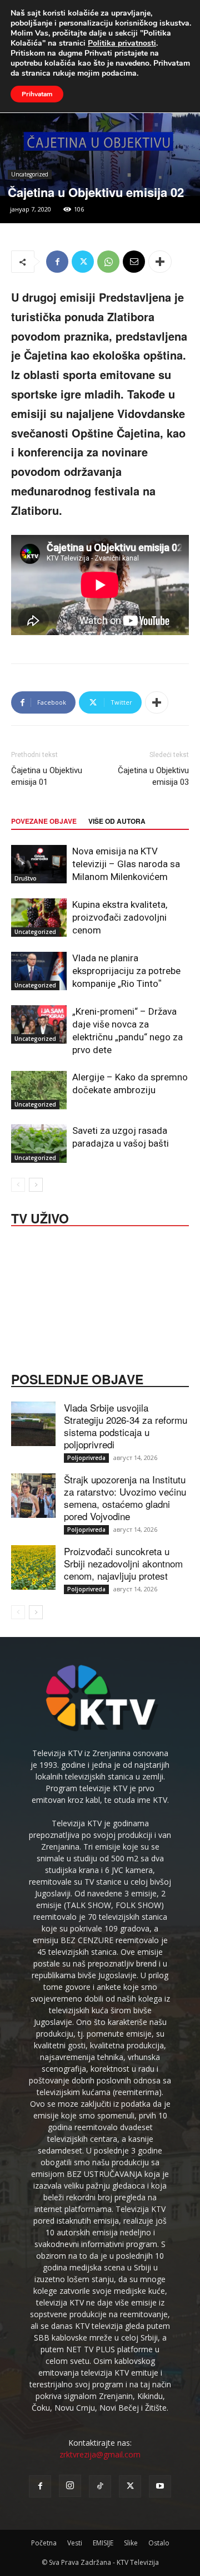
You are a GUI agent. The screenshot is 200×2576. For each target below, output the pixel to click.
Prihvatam (37, 94)
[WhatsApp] (108, 262)
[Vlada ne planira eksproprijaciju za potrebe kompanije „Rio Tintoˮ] (39, 971)
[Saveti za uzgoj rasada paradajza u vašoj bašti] (39, 1144)
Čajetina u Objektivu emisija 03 (153, 776)
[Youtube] (160, 2486)
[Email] (134, 262)
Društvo (26, 878)
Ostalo (159, 2543)
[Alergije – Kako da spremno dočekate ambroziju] (39, 1090)
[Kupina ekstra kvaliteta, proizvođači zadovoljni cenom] (39, 918)
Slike (131, 2543)
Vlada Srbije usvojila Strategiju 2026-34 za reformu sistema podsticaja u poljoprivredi (126, 1426)
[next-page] (36, 1185)
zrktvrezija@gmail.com (100, 2454)
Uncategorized (30, 174)
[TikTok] (100, 2486)
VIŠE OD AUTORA (117, 821)
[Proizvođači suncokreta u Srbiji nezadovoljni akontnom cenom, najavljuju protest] (33, 1567)
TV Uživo (40, 1217)
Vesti (75, 2543)
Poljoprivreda (86, 1458)
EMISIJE (103, 2543)
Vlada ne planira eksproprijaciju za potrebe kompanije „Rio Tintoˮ (126, 971)
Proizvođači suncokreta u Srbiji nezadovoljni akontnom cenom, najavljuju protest (123, 1563)
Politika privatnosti (122, 43)
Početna (44, 2543)
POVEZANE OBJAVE (44, 821)
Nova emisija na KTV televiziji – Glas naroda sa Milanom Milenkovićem (126, 864)
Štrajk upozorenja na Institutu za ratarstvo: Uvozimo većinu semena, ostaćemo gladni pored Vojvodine (125, 1498)
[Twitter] (83, 262)
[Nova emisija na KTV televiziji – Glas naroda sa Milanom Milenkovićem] (39, 864)
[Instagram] (70, 2486)
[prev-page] (18, 1185)
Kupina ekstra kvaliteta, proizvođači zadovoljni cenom (120, 917)
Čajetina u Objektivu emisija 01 (47, 776)
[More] (160, 262)
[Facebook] (57, 262)
